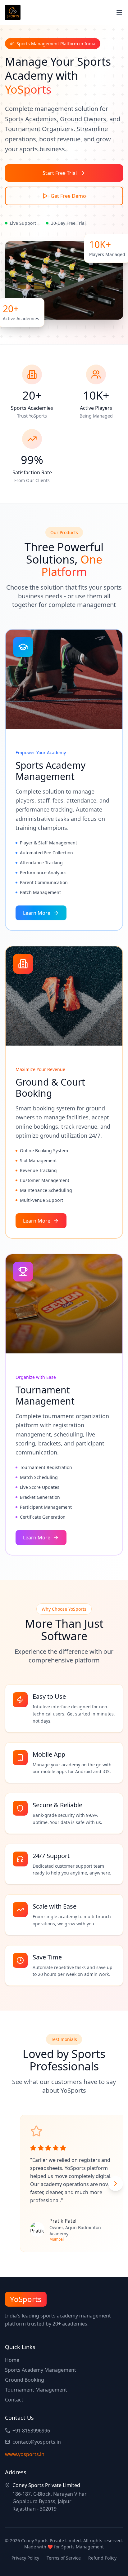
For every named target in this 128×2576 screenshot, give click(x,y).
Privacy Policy (25, 2558)
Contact (14, 2400)
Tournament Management (36, 2390)
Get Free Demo (68, 196)
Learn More (37, 913)
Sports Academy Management (41, 2370)
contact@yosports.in (37, 2442)
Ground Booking (25, 2380)
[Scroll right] (116, 2184)
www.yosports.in (25, 2454)
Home (12, 2360)
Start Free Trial (60, 173)
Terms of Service (64, 2558)
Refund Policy (102, 2558)
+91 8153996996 (31, 2431)
